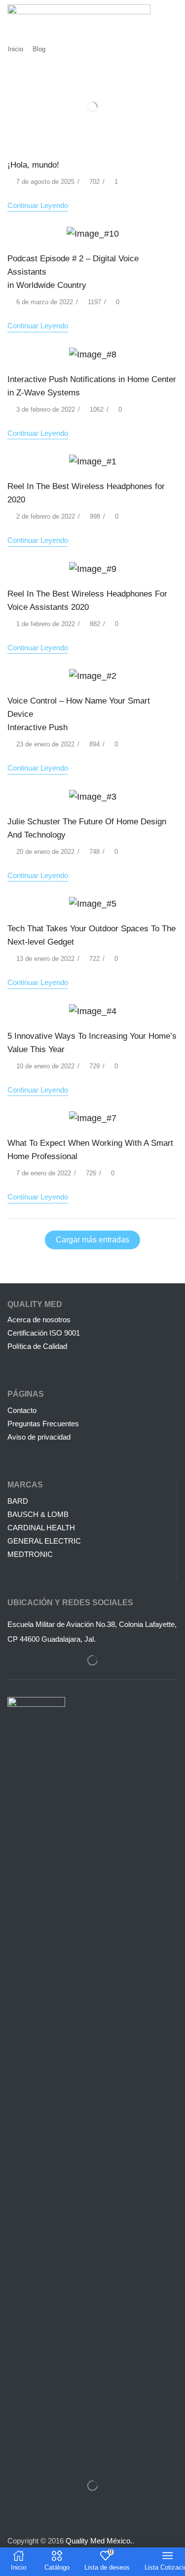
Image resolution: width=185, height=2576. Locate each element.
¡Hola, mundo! (33, 165)
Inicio (16, 49)
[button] (173, 15)
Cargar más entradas (92, 1240)
